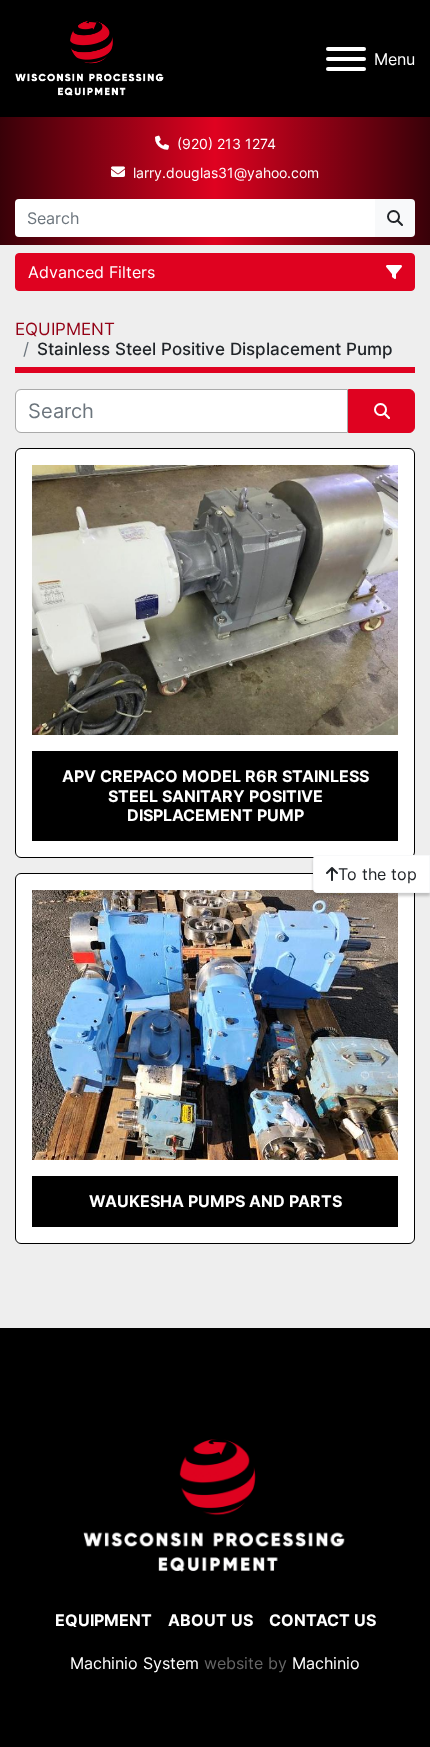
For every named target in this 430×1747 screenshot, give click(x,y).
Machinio (326, 1663)
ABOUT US (210, 1620)
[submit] (395, 218)
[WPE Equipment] (215, 1505)
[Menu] (346, 59)
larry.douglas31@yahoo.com (226, 172)
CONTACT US (322, 1620)
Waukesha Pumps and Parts (215, 1201)
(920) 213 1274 (226, 143)
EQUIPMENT (103, 1620)
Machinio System (134, 1663)
